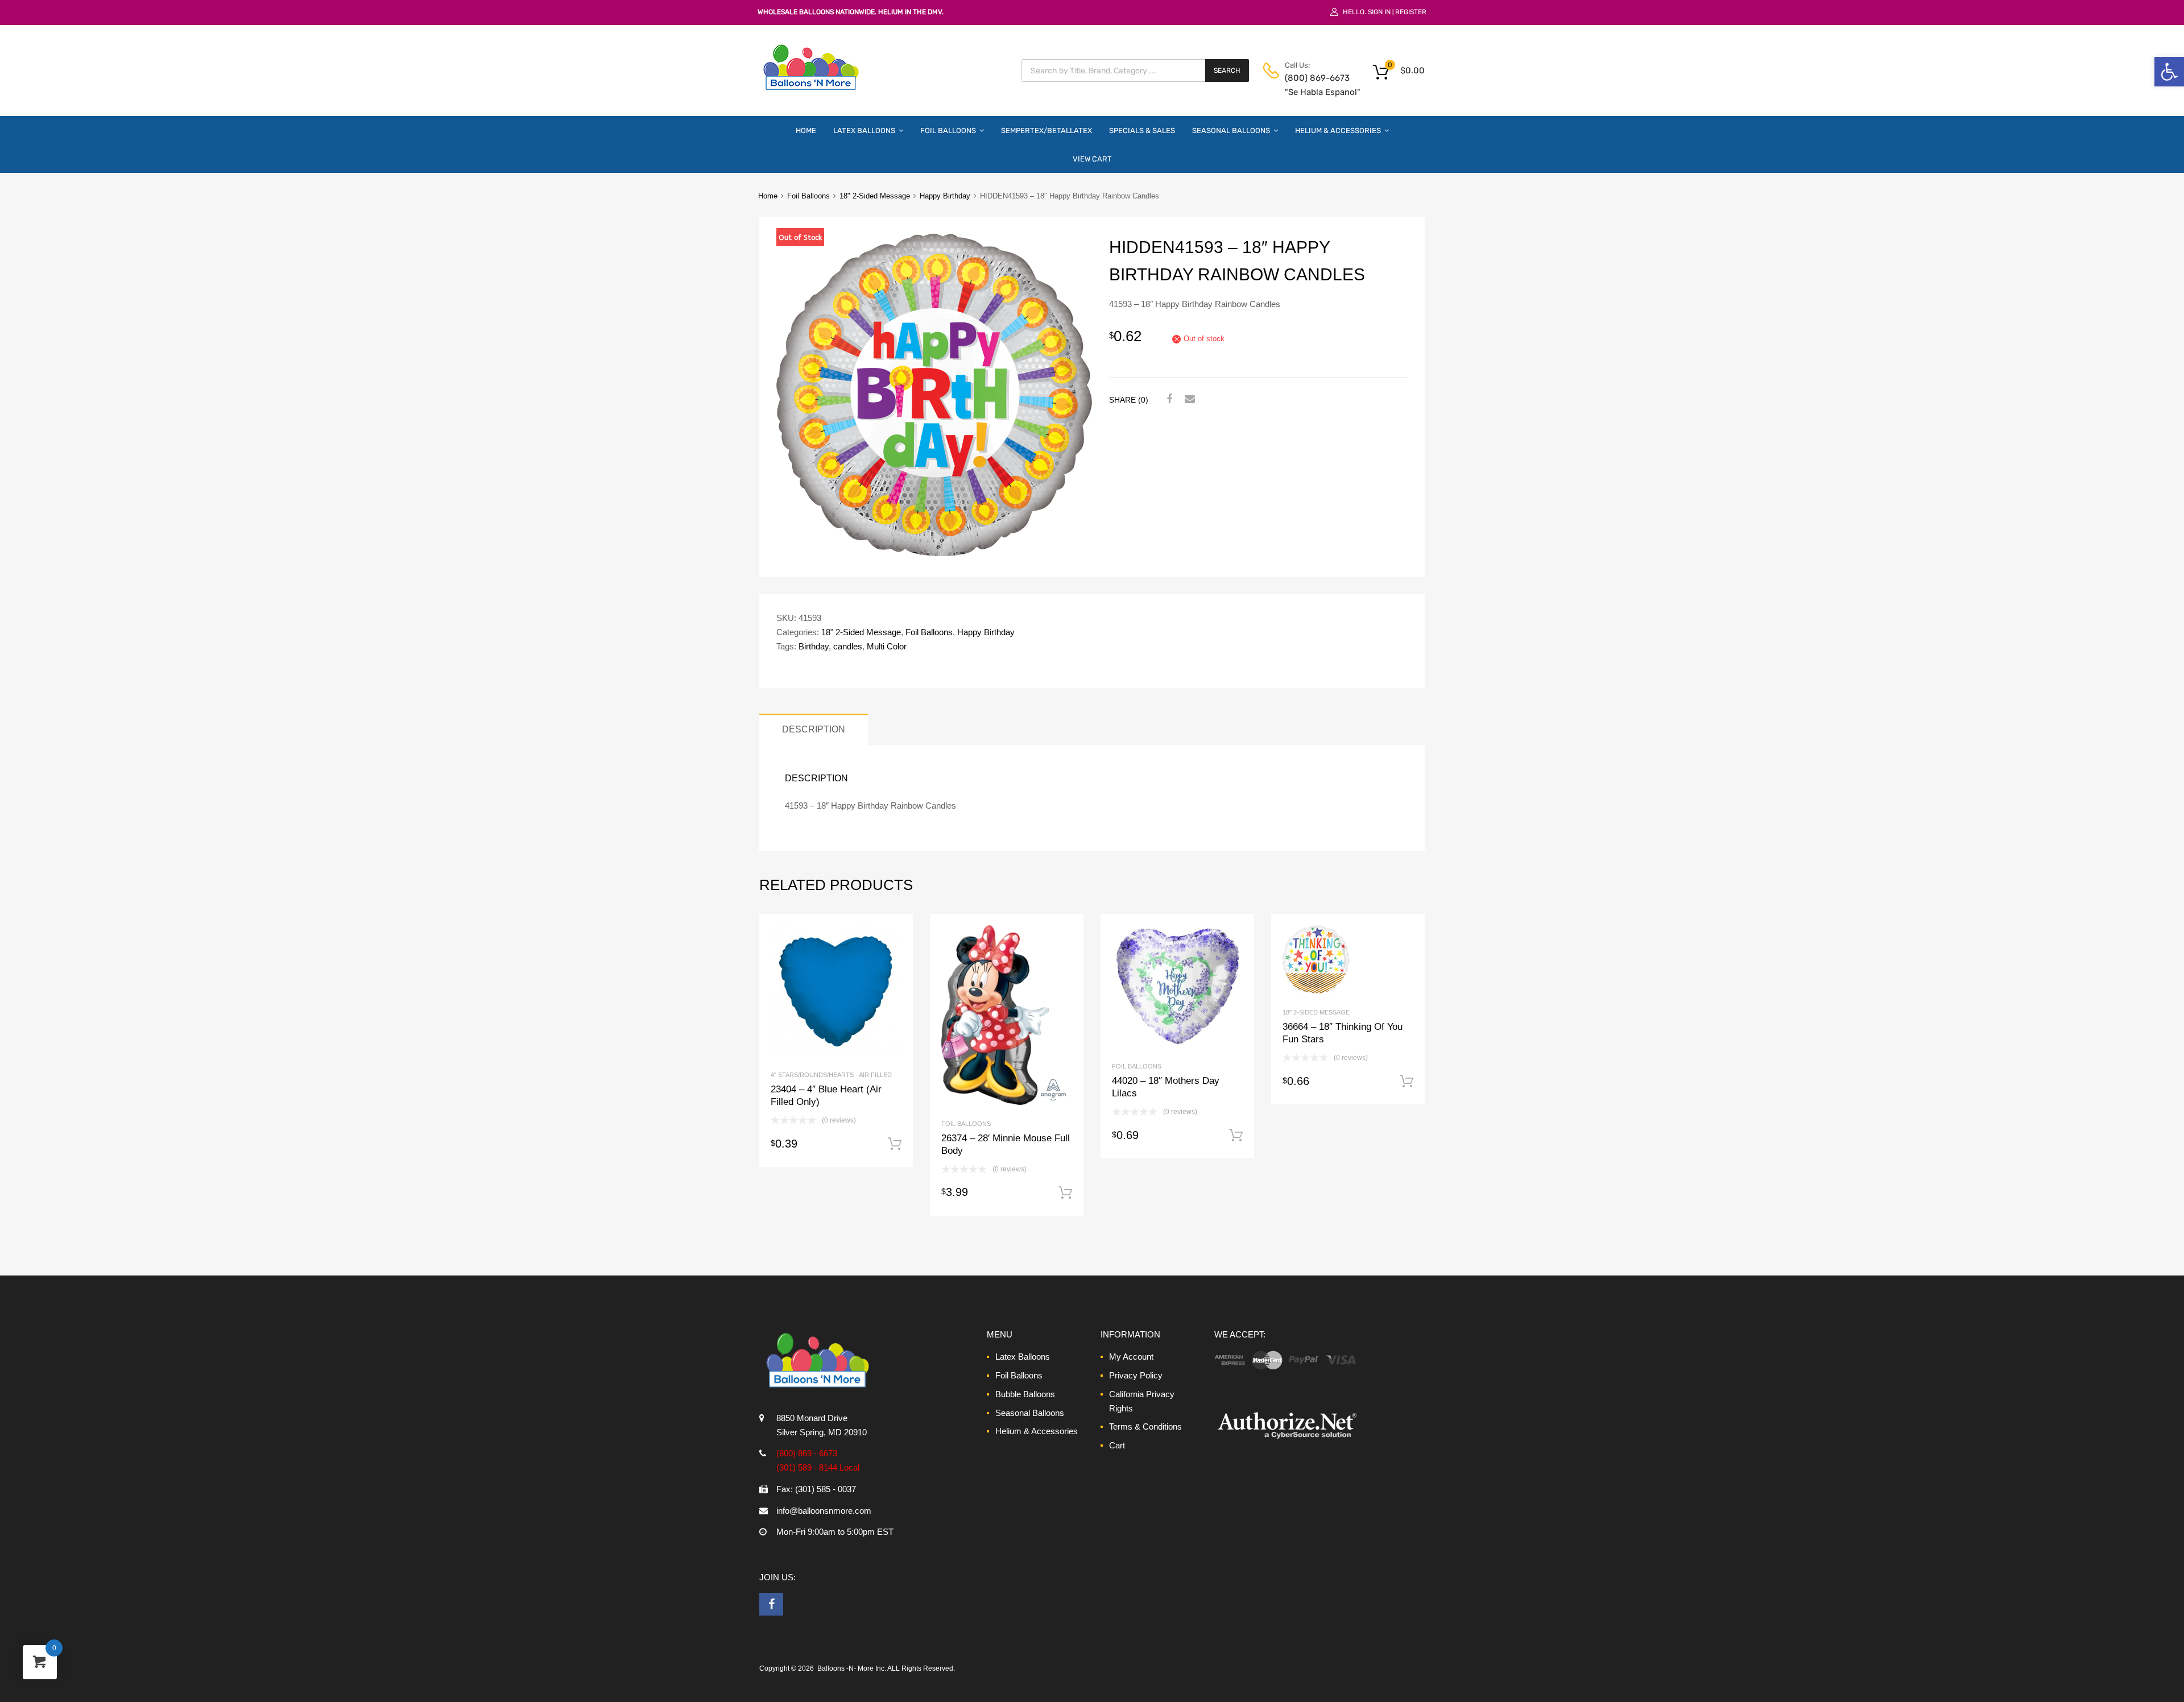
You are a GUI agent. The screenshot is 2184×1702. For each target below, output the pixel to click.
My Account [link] (1131, 1357)
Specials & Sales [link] (1142, 131)
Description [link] (814, 729)
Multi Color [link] (887, 646)
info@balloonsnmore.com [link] (824, 1511)
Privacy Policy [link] (1136, 1375)
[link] (2169, 72)
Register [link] (1411, 12)
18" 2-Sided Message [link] (875, 196)
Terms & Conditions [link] (1145, 1426)
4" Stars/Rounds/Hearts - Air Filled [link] (831, 1075)
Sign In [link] (1379, 12)
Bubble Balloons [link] (1025, 1394)
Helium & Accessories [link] (1338, 131)
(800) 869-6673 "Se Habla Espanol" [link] (1313, 85)
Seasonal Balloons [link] (1231, 131)
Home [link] (806, 131)
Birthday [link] (814, 646)
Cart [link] (1117, 1445)
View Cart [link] (1092, 159)
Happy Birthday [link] (945, 196)
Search (1227, 71)
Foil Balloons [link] (948, 131)
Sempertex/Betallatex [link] (1046, 131)
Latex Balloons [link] (864, 131)
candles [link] (848, 646)
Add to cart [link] (895, 1144)
